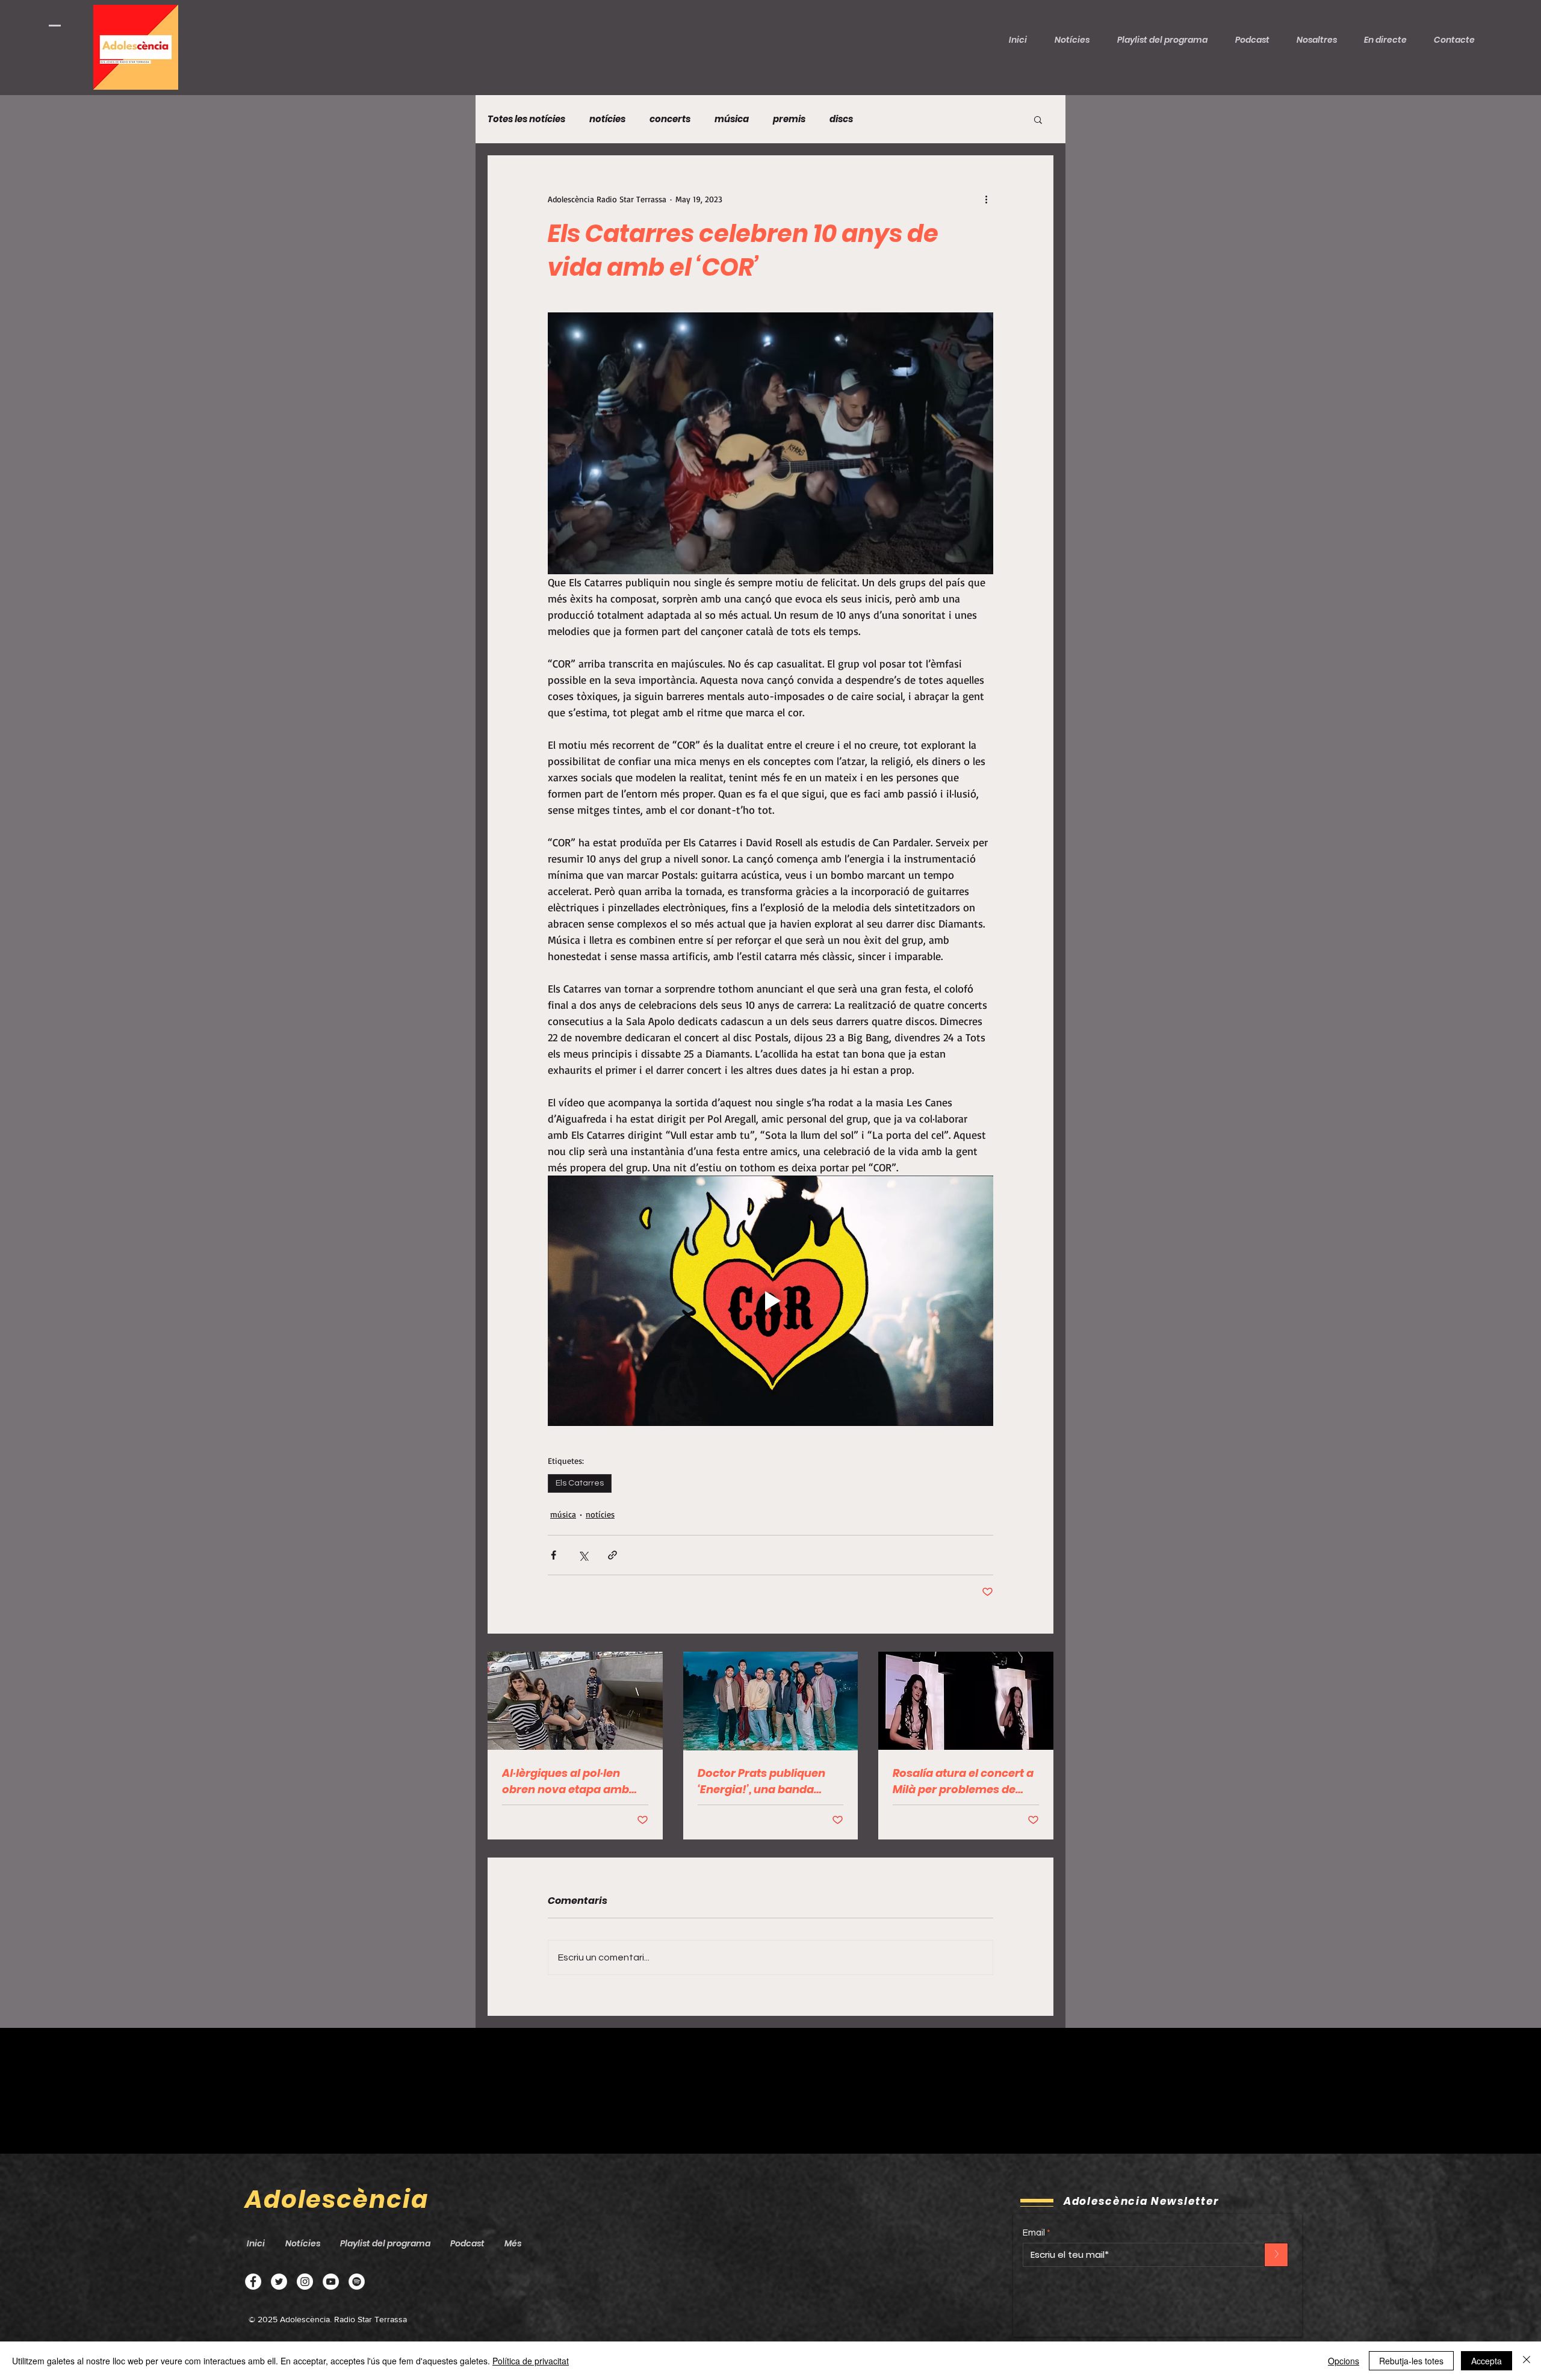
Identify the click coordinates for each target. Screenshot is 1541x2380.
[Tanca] (1527, 2361)
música (732, 119)
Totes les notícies (526, 119)
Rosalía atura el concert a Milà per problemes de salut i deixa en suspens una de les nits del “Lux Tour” (963, 1781)
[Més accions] (986, 199)
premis (789, 119)
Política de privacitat (531, 2361)
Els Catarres (580, 1483)
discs (841, 119)
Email (1034, 2233)
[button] (1257, 40)
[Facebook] (253, 2282)
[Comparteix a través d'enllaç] (612, 1555)
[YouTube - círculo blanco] (331, 2282)
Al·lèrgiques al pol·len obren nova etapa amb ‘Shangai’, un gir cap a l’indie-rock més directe (568, 1781)
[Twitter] (279, 2282)
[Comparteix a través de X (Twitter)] (583, 1555)
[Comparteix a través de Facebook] (553, 1555)
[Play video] (770, 1301)
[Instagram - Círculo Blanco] (305, 2282)
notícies (607, 119)
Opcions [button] (1344, 2361)
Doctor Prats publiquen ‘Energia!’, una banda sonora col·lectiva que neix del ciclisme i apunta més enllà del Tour (767, 1781)
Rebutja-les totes (1411, 2361)
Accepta (1487, 2361)
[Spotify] (357, 2282)
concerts (670, 119)
